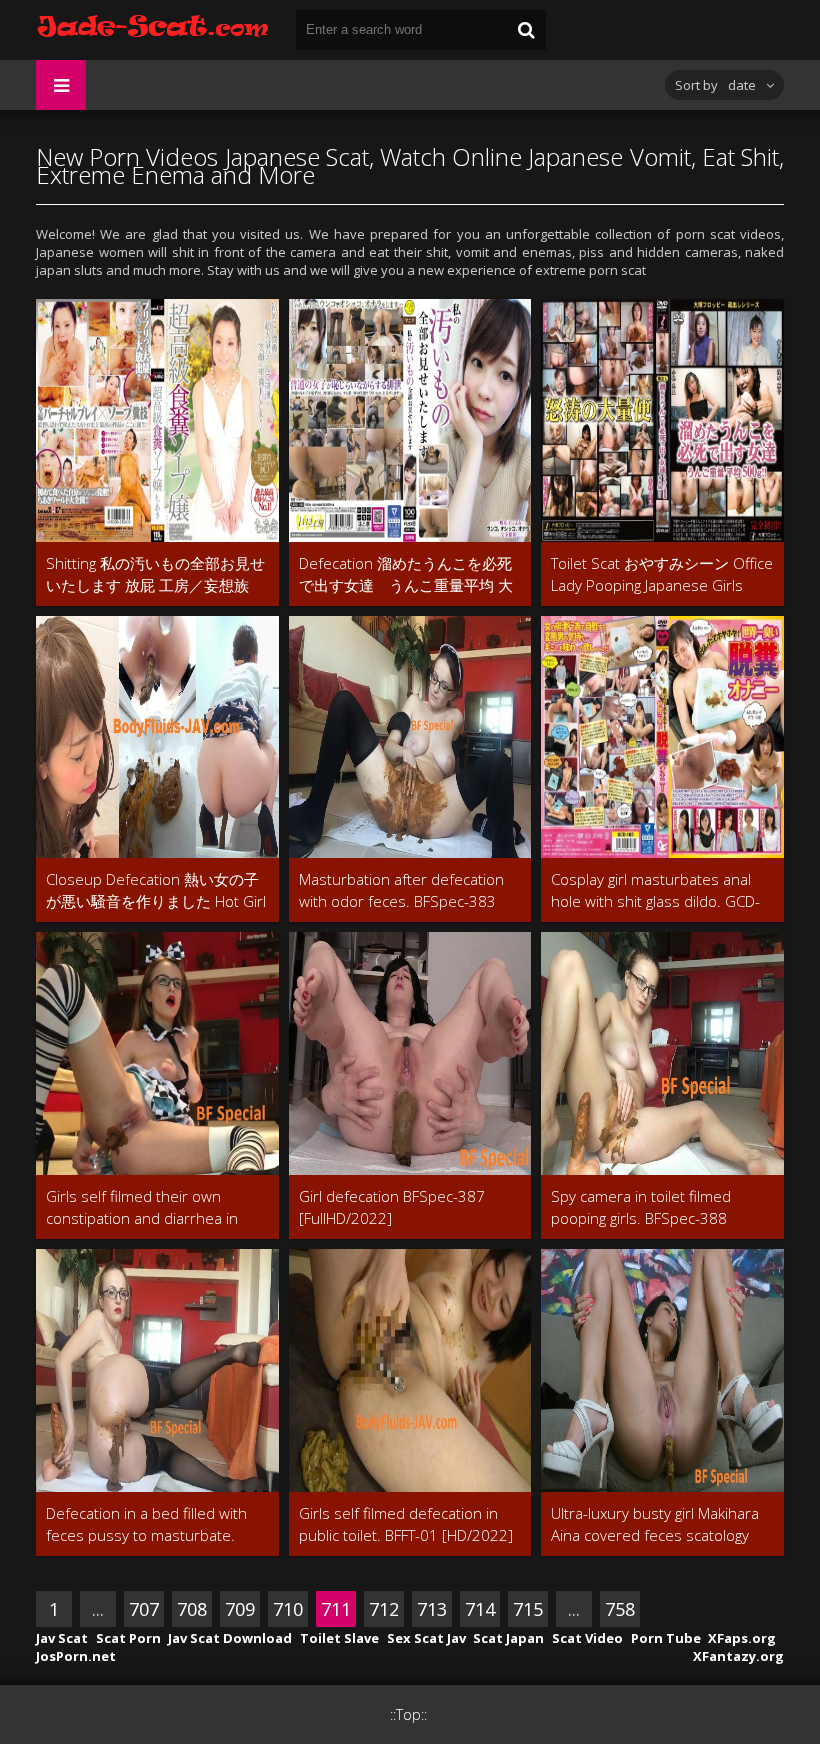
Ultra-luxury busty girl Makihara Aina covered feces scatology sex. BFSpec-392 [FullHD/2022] (656, 1524)
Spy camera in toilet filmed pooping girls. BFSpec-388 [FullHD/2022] (641, 1207)
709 (240, 1609)
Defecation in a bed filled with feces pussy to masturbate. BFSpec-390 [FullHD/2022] (146, 1524)
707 (144, 1609)
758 (620, 1609)
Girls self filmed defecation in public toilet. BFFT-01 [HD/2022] (406, 1524)
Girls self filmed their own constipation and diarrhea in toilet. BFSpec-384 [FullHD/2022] (156, 1207)
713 (432, 1609)
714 (480, 1609)
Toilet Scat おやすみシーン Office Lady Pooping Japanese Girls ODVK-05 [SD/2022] (662, 574)
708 (192, 1609)
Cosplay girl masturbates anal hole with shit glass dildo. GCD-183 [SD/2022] (655, 890)
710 (288, 1609)
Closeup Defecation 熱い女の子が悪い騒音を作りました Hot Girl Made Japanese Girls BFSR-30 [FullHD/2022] (156, 890)
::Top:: (408, 1714)
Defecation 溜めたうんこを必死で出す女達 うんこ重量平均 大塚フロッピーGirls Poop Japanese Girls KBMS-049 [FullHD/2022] (406, 574)
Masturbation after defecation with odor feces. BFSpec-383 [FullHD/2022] (401, 890)
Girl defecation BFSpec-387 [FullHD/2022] (392, 1207)
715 (528, 1609)
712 (384, 1609)
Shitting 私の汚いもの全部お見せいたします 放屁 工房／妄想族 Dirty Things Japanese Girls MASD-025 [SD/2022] (155, 574)
